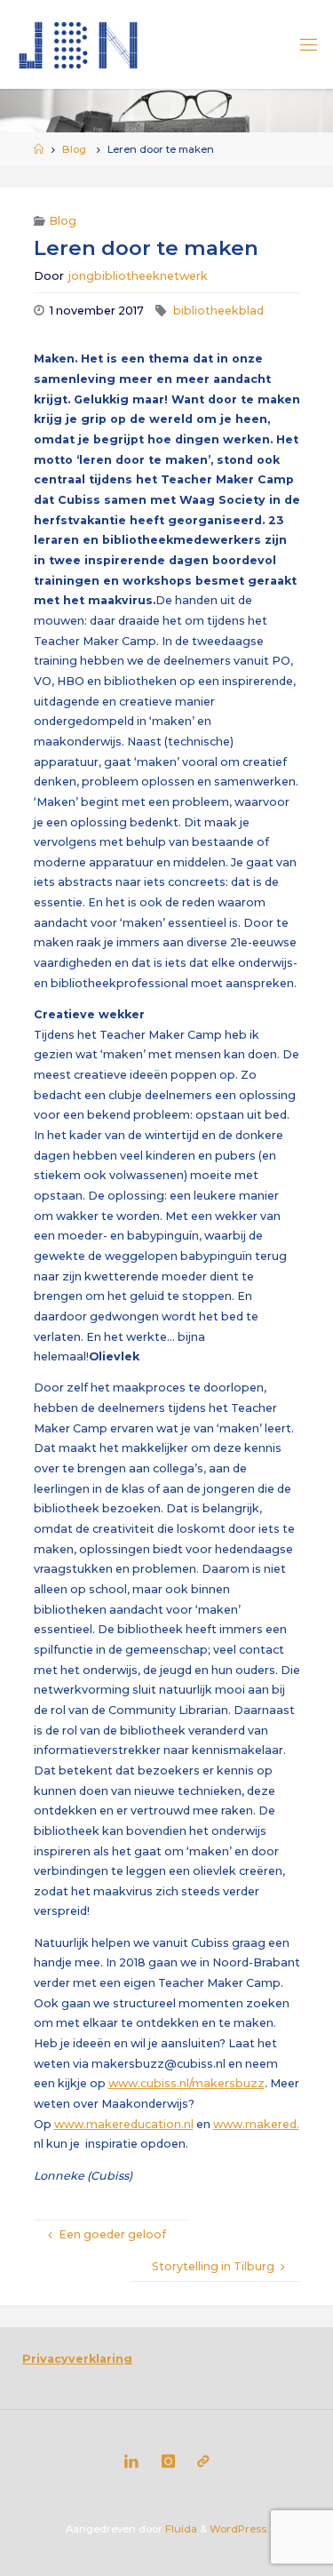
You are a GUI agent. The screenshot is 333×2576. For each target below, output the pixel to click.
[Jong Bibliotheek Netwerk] (79, 44)
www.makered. (256, 2124)
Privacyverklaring (77, 2359)
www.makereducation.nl (124, 2124)
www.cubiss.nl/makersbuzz (186, 2083)
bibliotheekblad (218, 311)
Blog (74, 149)
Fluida (180, 2529)
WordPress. (239, 2529)
